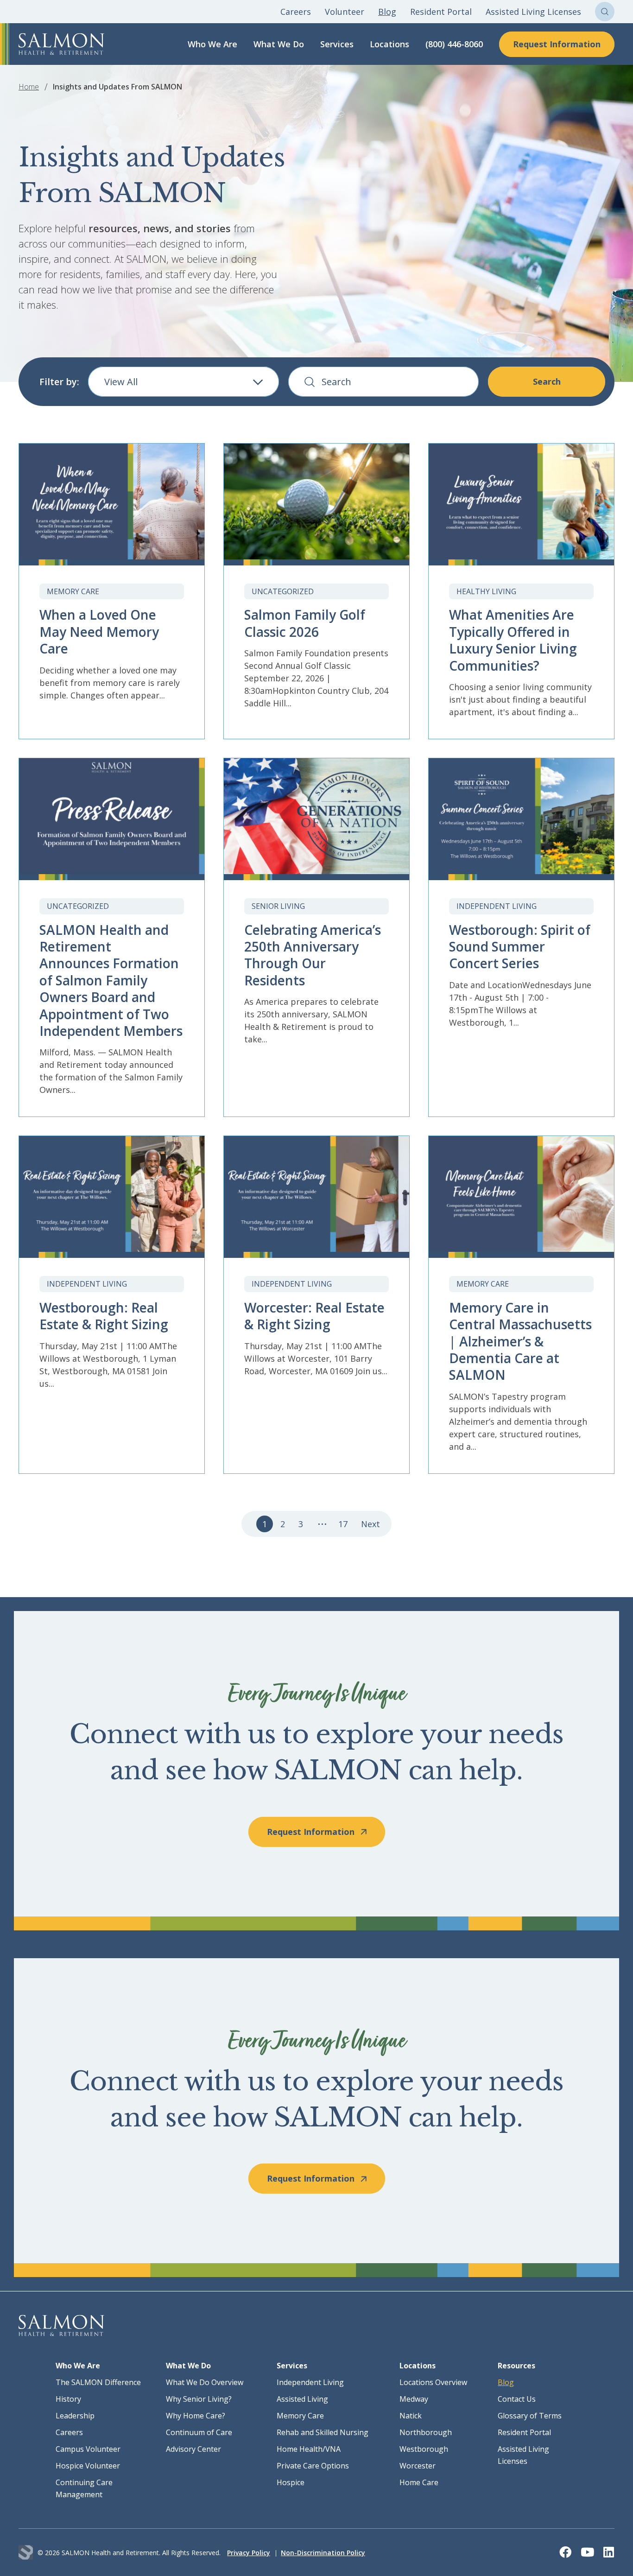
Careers (296, 12)
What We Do (279, 44)
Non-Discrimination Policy (323, 2553)
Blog (387, 12)
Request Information (557, 44)
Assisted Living (302, 2399)
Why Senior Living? (199, 2399)
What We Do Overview (205, 2382)
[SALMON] (61, 44)
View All (121, 382)
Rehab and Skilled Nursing (323, 2432)
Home (29, 87)
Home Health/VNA (309, 2449)
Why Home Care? (196, 2416)
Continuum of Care (199, 2432)
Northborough (426, 2432)
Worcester (418, 2466)
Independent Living (310, 2382)
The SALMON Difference (98, 2382)
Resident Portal (441, 12)
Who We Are (212, 44)
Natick (411, 2416)
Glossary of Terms (530, 2416)
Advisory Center (193, 2449)
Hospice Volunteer (88, 2466)
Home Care (419, 2482)
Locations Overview (433, 2382)
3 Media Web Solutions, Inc (26, 2553)
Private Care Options (313, 2466)
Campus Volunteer (88, 2449)
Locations (389, 44)
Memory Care (300, 2416)
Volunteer (345, 12)
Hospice (291, 2482)
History (68, 2399)
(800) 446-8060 (454, 44)
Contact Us (517, 2399)
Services (337, 44)
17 (343, 1524)
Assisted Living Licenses (533, 12)
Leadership (75, 2416)
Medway (414, 2399)
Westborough (424, 2449)
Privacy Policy (249, 2553)
